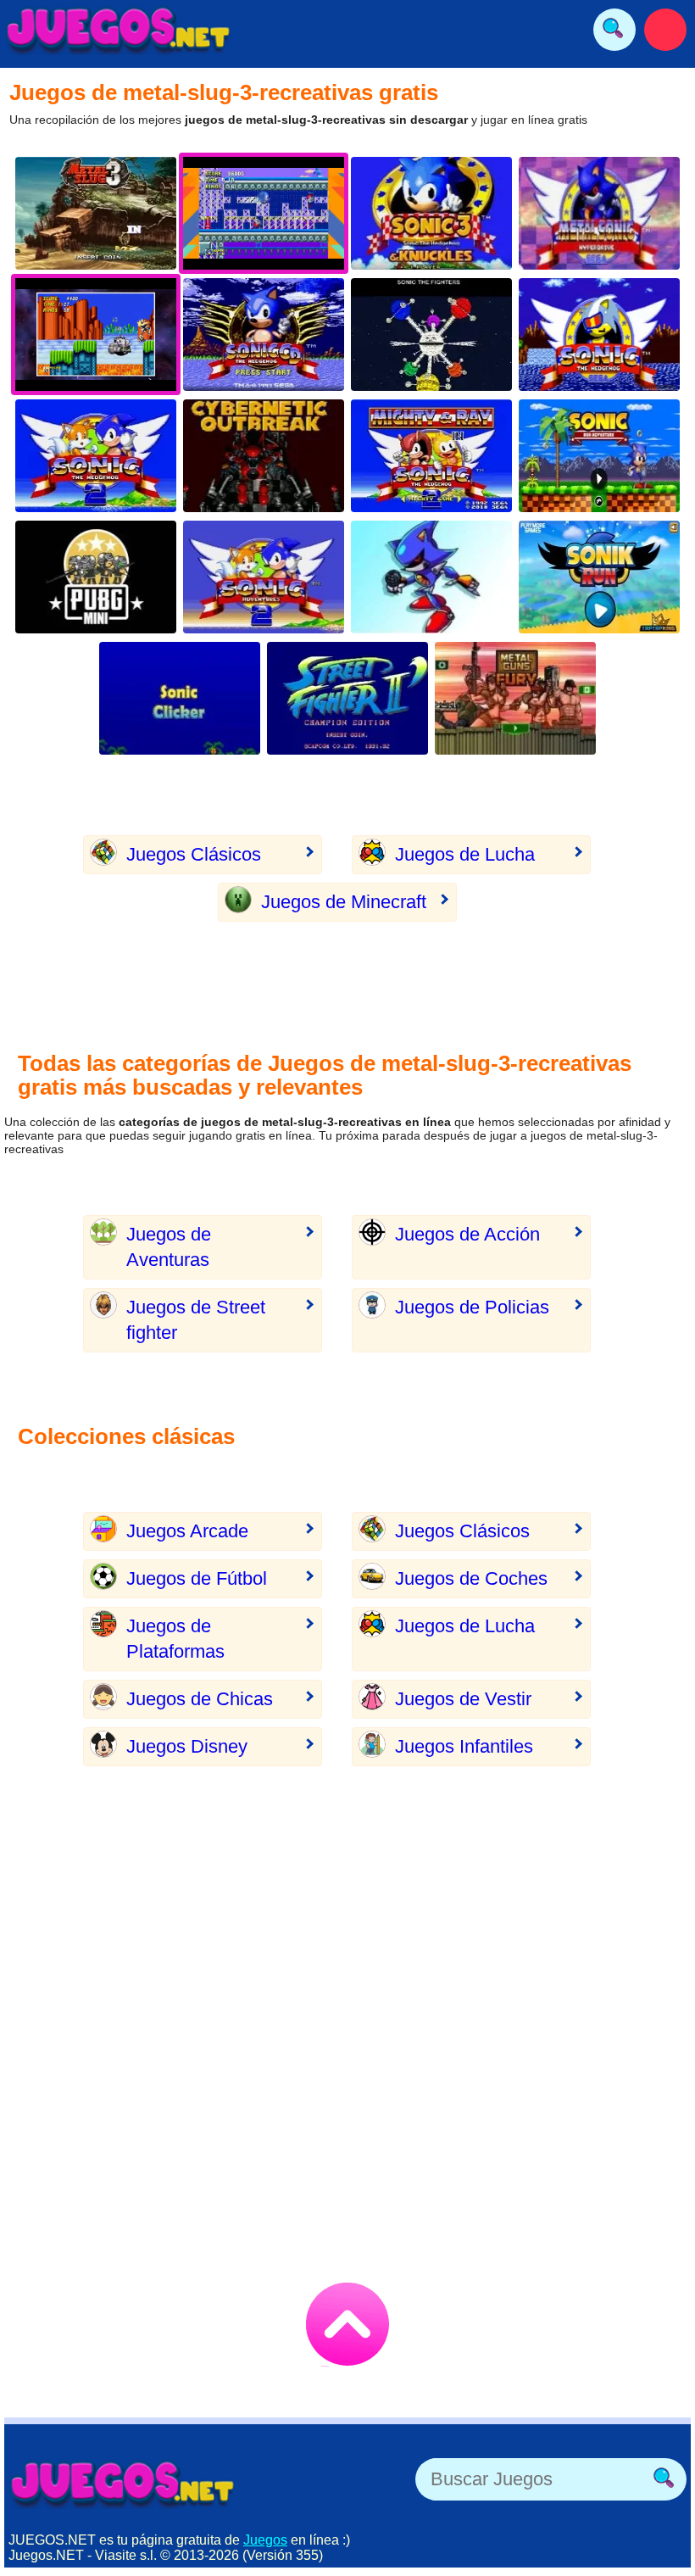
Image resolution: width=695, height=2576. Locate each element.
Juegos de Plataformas (175, 1639)
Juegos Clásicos (194, 854)
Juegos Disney (187, 1746)
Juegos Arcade (187, 1531)
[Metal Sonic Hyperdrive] (599, 213)
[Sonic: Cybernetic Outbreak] (264, 456)
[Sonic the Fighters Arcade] (431, 335)
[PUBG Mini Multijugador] (96, 577)
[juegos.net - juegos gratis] (123, 2484)
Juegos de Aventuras (169, 1247)
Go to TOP (347, 2324)
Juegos (265, 2540)
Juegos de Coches (471, 1578)
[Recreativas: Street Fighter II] (347, 698)
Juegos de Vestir (463, 1699)
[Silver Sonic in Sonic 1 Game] (599, 335)
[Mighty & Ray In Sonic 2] (431, 456)
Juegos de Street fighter (196, 1320)
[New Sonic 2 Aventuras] (264, 577)
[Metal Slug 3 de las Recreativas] (96, 213)
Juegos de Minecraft (344, 902)
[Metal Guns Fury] (515, 698)
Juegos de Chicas (200, 1699)
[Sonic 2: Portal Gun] (96, 456)
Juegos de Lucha (465, 854)
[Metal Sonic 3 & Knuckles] (431, 213)
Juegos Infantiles (464, 1746)
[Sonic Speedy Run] (599, 577)
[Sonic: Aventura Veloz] (599, 456)
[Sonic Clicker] (180, 698)
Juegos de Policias (472, 1307)
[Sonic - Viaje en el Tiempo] (264, 335)
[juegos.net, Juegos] (119, 30)
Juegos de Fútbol (197, 1578)
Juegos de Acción (467, 1234)
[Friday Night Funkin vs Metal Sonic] (431, 577)
